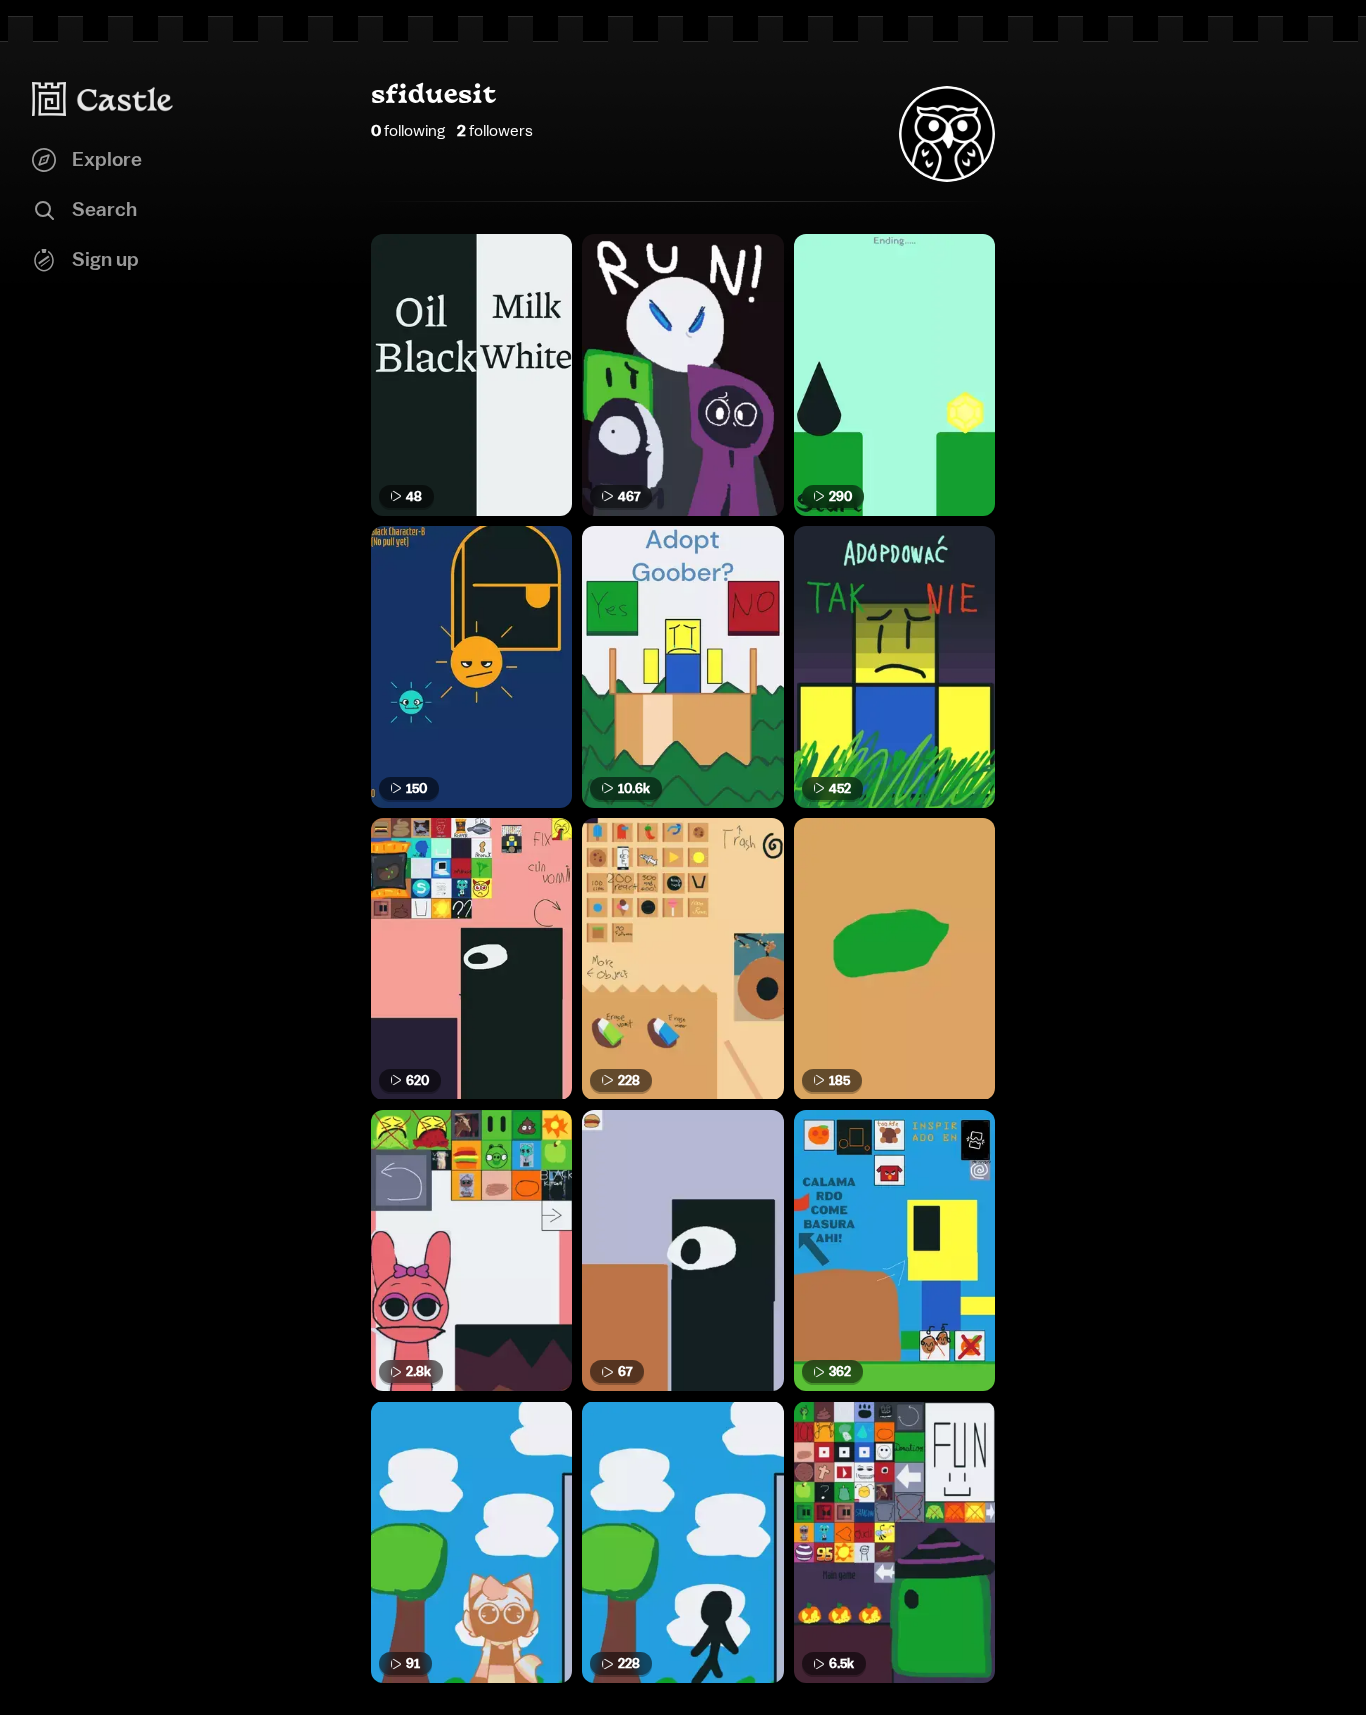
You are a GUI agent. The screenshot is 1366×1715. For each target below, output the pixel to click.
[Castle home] (103, 99)
